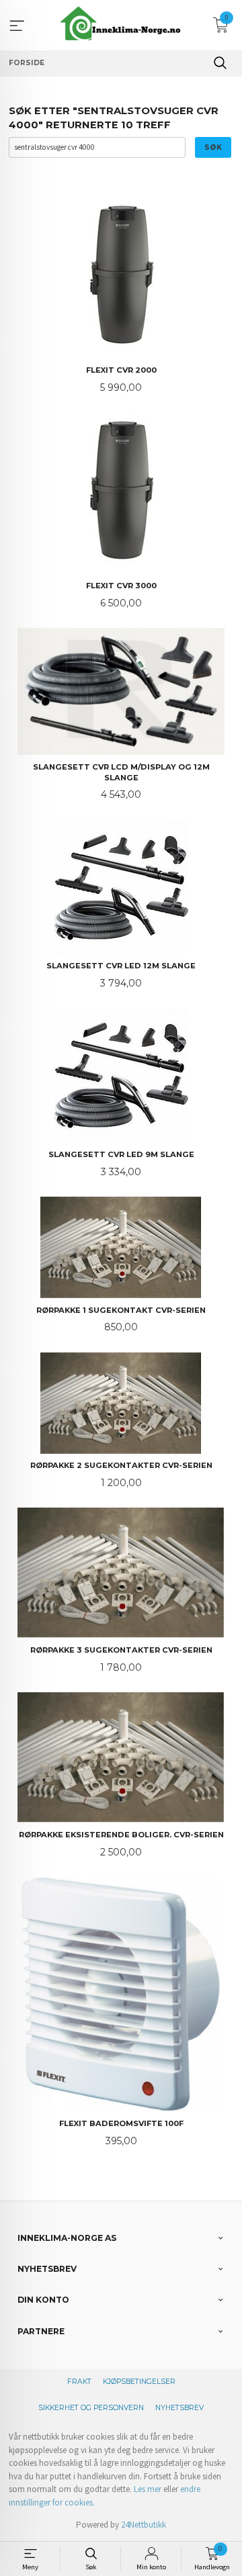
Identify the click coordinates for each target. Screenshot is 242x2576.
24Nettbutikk (144, 2525)
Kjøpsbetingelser (139, 2382)
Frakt (79, 2382)
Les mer (148, 2489)
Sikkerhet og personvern (91, 2408)
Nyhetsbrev (179, 2408)
